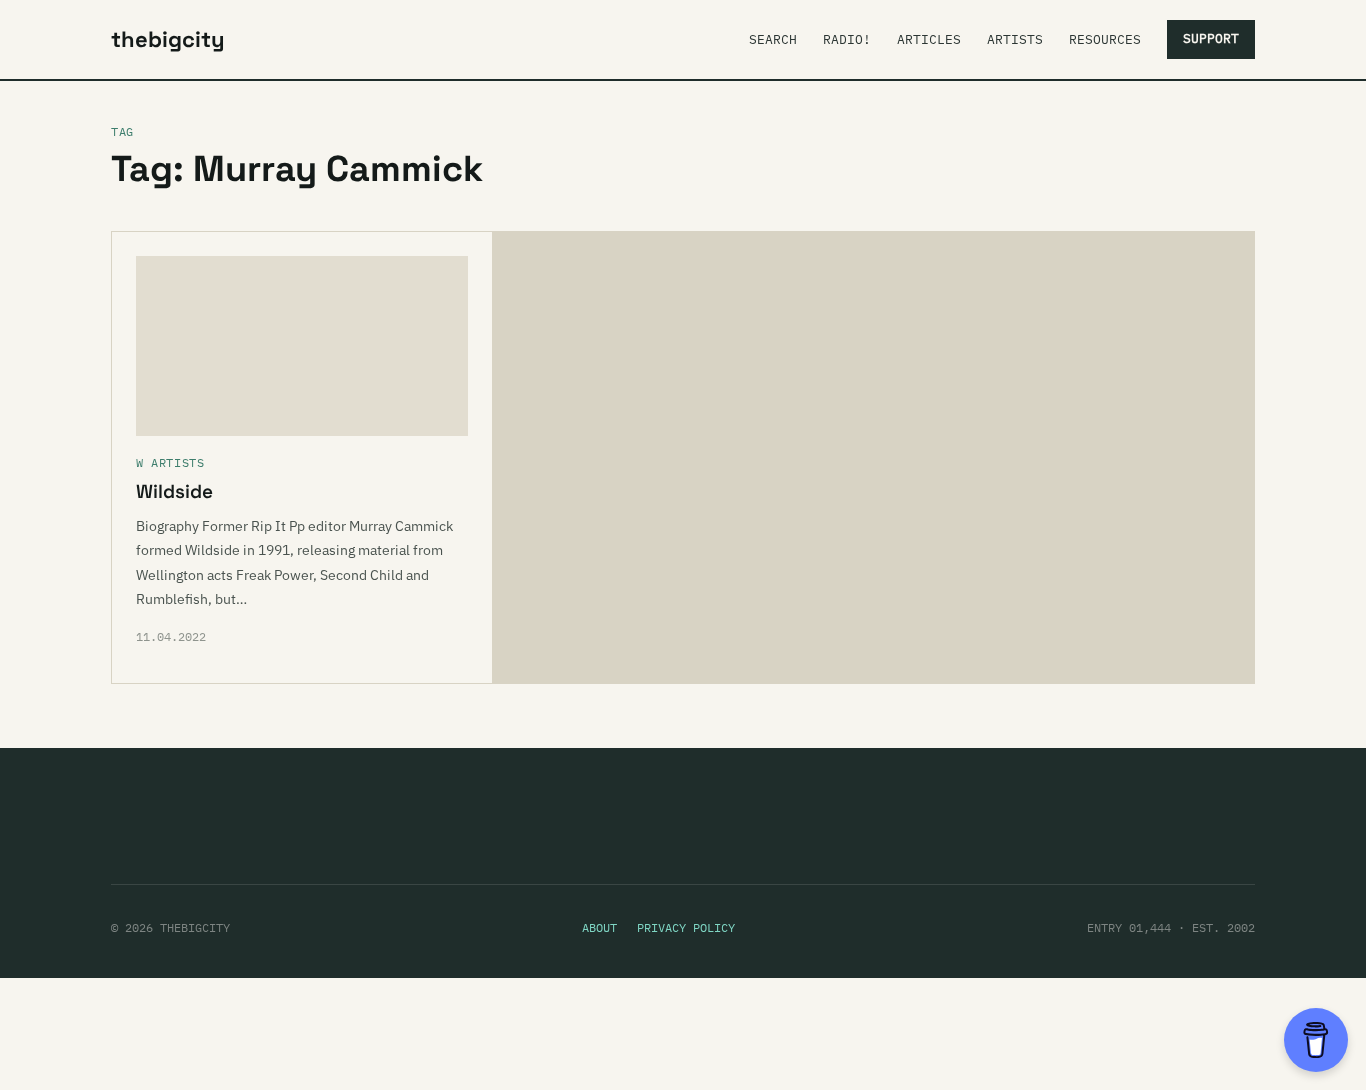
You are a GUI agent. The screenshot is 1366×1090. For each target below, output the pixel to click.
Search (773, 39)
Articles (929, 39)
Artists (1015, 39)
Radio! (847, 39)
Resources (1105, 39)
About (599, 927)
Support (1211, 38)
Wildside (174, 491)
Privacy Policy (686, 927)
